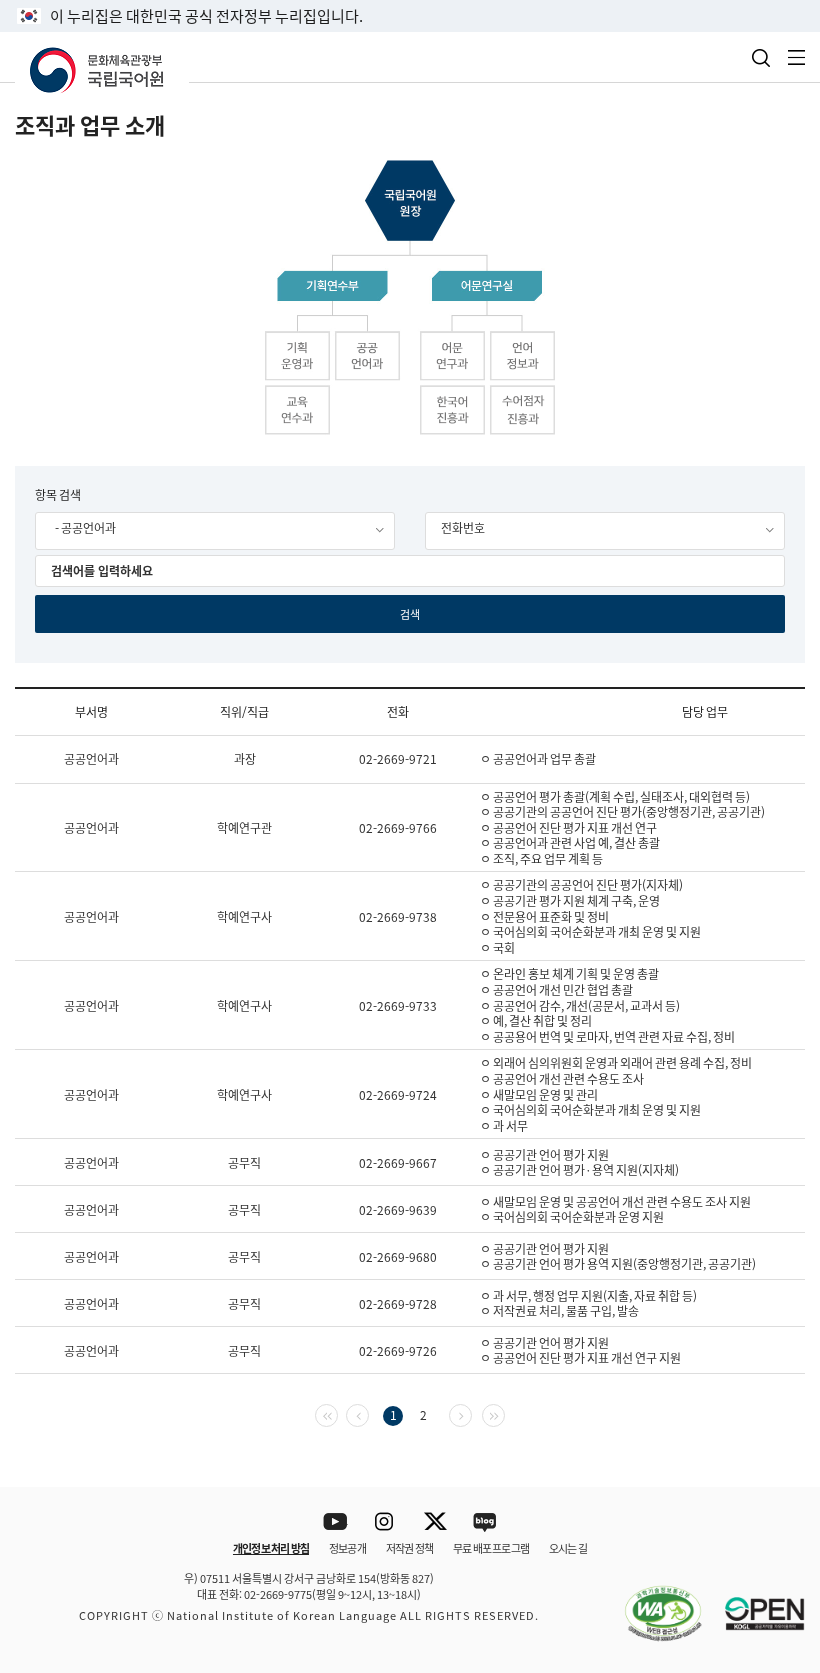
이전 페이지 (368, 1413)
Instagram (385, 1522)
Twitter (435, 1522)
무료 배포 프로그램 (491, 1548)
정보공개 (347, 1548)
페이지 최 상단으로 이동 (779, 1461)
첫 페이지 (337, 1413)
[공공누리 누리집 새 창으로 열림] (755, 1602)
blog (485, 1522)
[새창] (653, 1602)
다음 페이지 (471, 1413)
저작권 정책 (409, 1548)
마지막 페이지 (504, 1413)
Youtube (335, 1522)
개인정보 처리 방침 (271, 1548)
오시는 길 (568, 1548)
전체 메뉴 (797, 57)
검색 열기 (761, 58)
